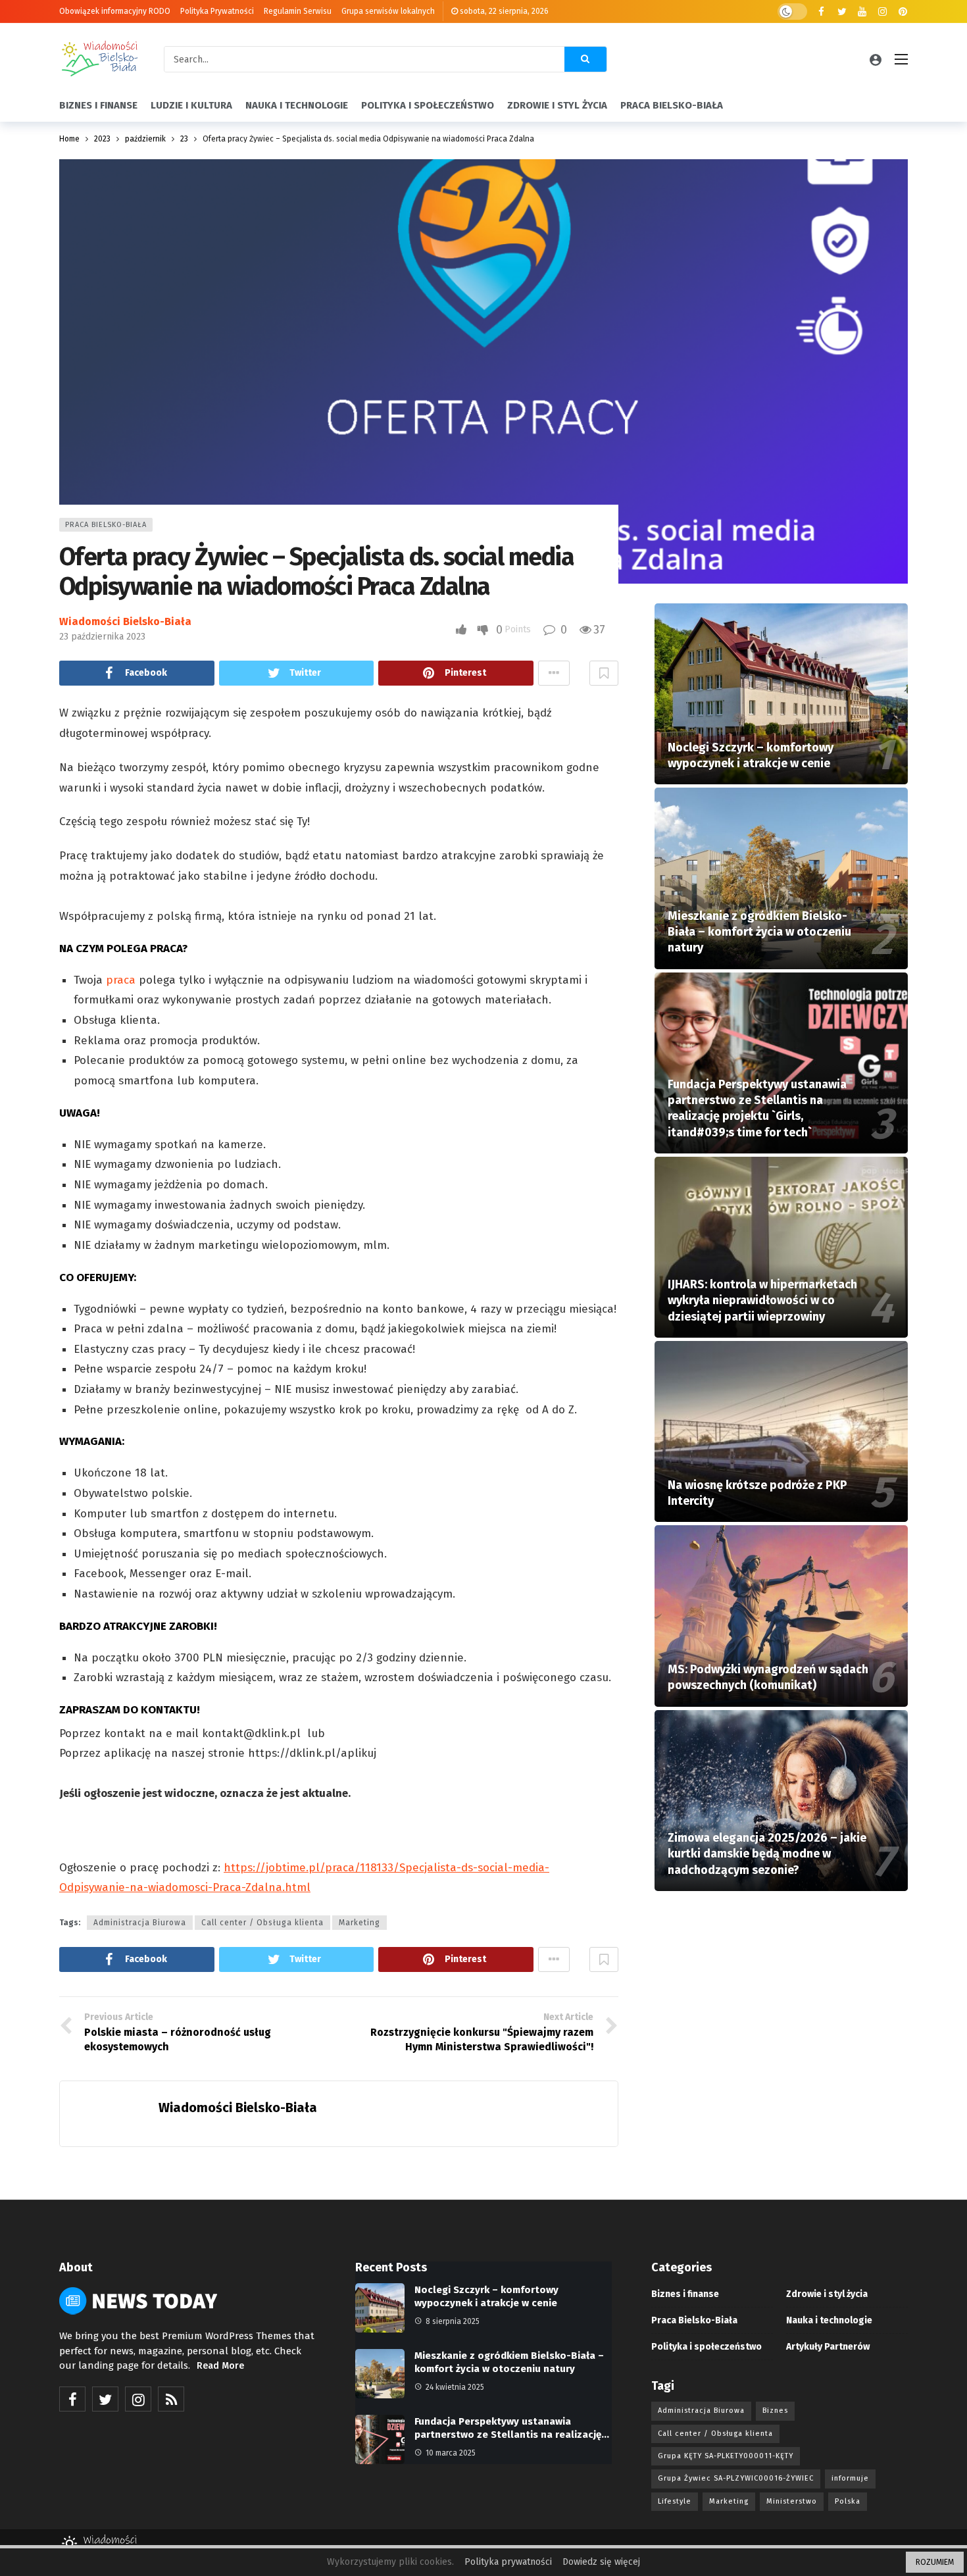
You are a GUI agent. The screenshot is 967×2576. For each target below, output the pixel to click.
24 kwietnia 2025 (455, 2387)
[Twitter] (842, 12)
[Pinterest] (903, 12)
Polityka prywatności (508, 2562)
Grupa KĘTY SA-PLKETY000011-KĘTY (726, 2456)
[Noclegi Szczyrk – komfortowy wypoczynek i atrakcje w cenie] (781, 694)
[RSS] (171, 2399)
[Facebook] (821, 12)
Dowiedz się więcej (601, 2562)
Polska (848, 2501)
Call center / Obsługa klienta (262, 1923)
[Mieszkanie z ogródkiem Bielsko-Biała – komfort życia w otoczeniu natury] (781, 878)
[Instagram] (882, 12)
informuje (850, 2478)
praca (121, 980)
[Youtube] (862, 12)
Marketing (360, 1923)
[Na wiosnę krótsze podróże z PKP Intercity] (781, 1431)
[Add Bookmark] (604, 673)
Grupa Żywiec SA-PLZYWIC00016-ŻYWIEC (736, 2478)
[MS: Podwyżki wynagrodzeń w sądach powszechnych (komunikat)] (781, 1616)
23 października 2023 (102, 637)
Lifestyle (675, 2501)
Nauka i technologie (829, 2320)
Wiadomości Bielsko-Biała (125, 621)
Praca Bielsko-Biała (106, 525)
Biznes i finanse (685, 2294)
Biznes (775, 2411)
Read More (220, 2366)
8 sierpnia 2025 (453, 2321)
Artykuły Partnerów (828, 2347)
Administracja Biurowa (140, 1923)
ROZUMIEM (935, 2562)
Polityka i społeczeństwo (707, 2347)
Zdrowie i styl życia (827, 2294)
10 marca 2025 (451, 2453)
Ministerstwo (792, 2501)
